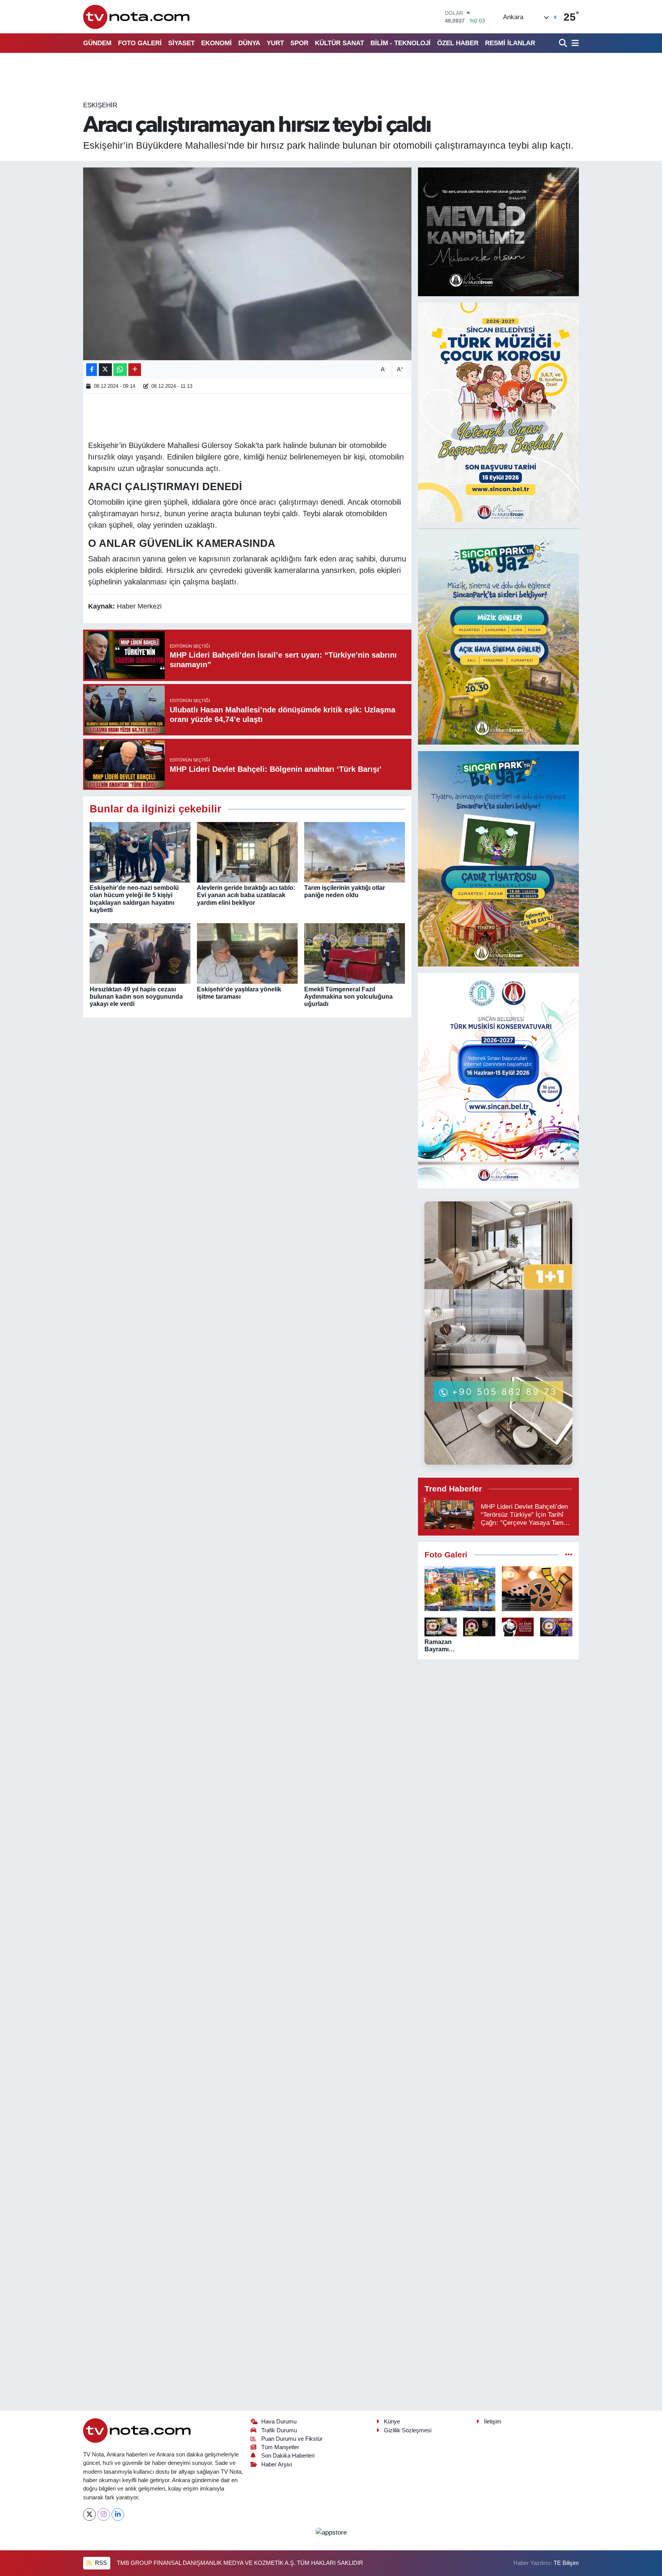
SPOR (299, 43)
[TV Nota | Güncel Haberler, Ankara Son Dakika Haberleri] (137, 17)
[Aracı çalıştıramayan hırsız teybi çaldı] (247, 264)
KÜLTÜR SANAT (339, 43)
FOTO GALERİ (140, 43)
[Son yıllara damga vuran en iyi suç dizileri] (537, 1589)
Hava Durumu (279, 2422)
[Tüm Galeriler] (569, 1555)
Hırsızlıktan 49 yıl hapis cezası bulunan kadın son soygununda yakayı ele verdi (136, 997)
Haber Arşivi (277, 2464)
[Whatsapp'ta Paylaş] (120, 370)
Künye (392, 2422)
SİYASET (181, 43)
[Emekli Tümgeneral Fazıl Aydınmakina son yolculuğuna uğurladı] (355, 953)
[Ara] (564, 43)
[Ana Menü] (574, 43)
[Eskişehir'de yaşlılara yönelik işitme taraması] (247, 953)
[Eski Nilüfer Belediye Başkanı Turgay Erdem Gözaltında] (556, 1627)
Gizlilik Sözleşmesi (408, 2430)
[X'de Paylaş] (105, 370)
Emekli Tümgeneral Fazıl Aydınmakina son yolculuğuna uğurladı (348, 997)
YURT (275, 43)
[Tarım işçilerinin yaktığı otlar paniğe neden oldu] (355, 852)
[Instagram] (104, 2514)
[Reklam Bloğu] (498, 232)
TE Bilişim (566, 2563)
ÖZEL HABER (458, 43)
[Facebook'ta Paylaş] (92, 370)
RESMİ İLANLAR (510, 43)
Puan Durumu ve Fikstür (292, 2439)
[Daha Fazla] (135, 370)
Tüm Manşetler (280, 2447)
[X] (89, 2514)
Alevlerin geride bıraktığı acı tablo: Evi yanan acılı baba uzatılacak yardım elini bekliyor (246, 895)
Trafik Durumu (279, 2430)
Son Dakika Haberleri (288, 2456)
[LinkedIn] (118, 2514)
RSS (100, 2563)
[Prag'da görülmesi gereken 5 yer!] (460, 1589)
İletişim (493, 2422)
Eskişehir (100, 105)
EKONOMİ (216, 43)
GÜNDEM (97, 43)
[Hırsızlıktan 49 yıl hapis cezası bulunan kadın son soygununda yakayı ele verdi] (140, 953)
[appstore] (331, 2532)
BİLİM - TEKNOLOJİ (401, 43)
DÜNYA (249, 43)
